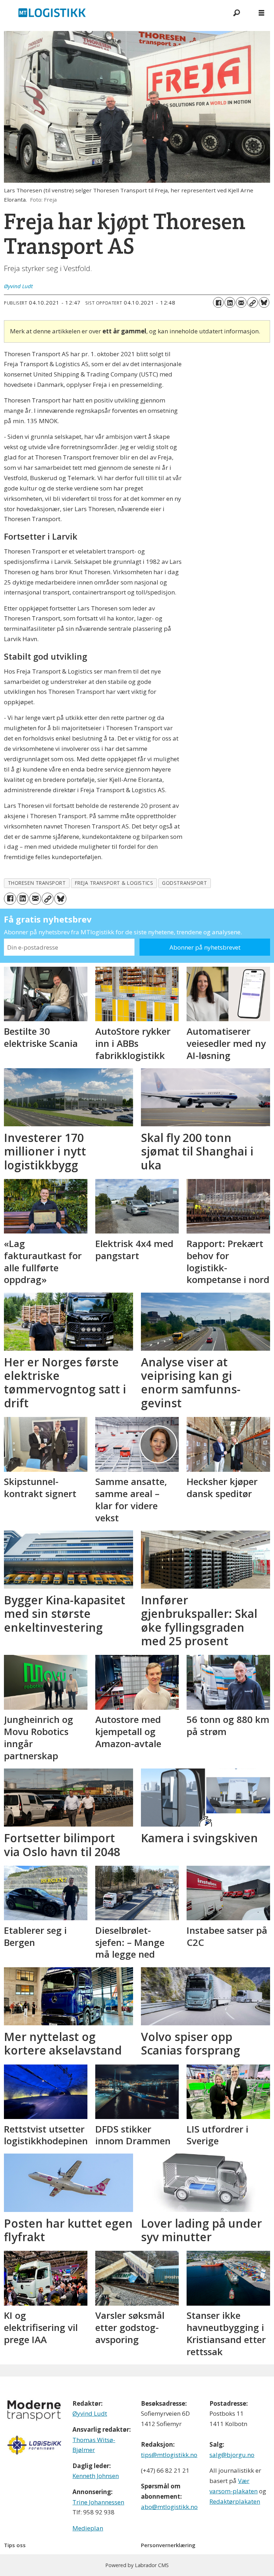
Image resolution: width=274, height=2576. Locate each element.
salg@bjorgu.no (232, 2455)
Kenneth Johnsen (96, 2476)
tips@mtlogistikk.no (169, 2455)
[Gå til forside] (112, 12)
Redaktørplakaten (235, 2501)
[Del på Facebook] (218, 302)
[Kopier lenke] (253, 302)
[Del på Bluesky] (264, 302)
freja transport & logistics (114, 883)
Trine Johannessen (98, 2502)
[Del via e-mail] (241, 302)
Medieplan (88, 2528)
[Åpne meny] (262, 13)
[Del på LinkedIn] (230, 302)
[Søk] (237, 12)
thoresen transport (37, 883)
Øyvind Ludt (90, 2413)
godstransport (184, 883)
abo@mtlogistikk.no (169, 2507)
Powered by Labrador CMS (137, 2565)
